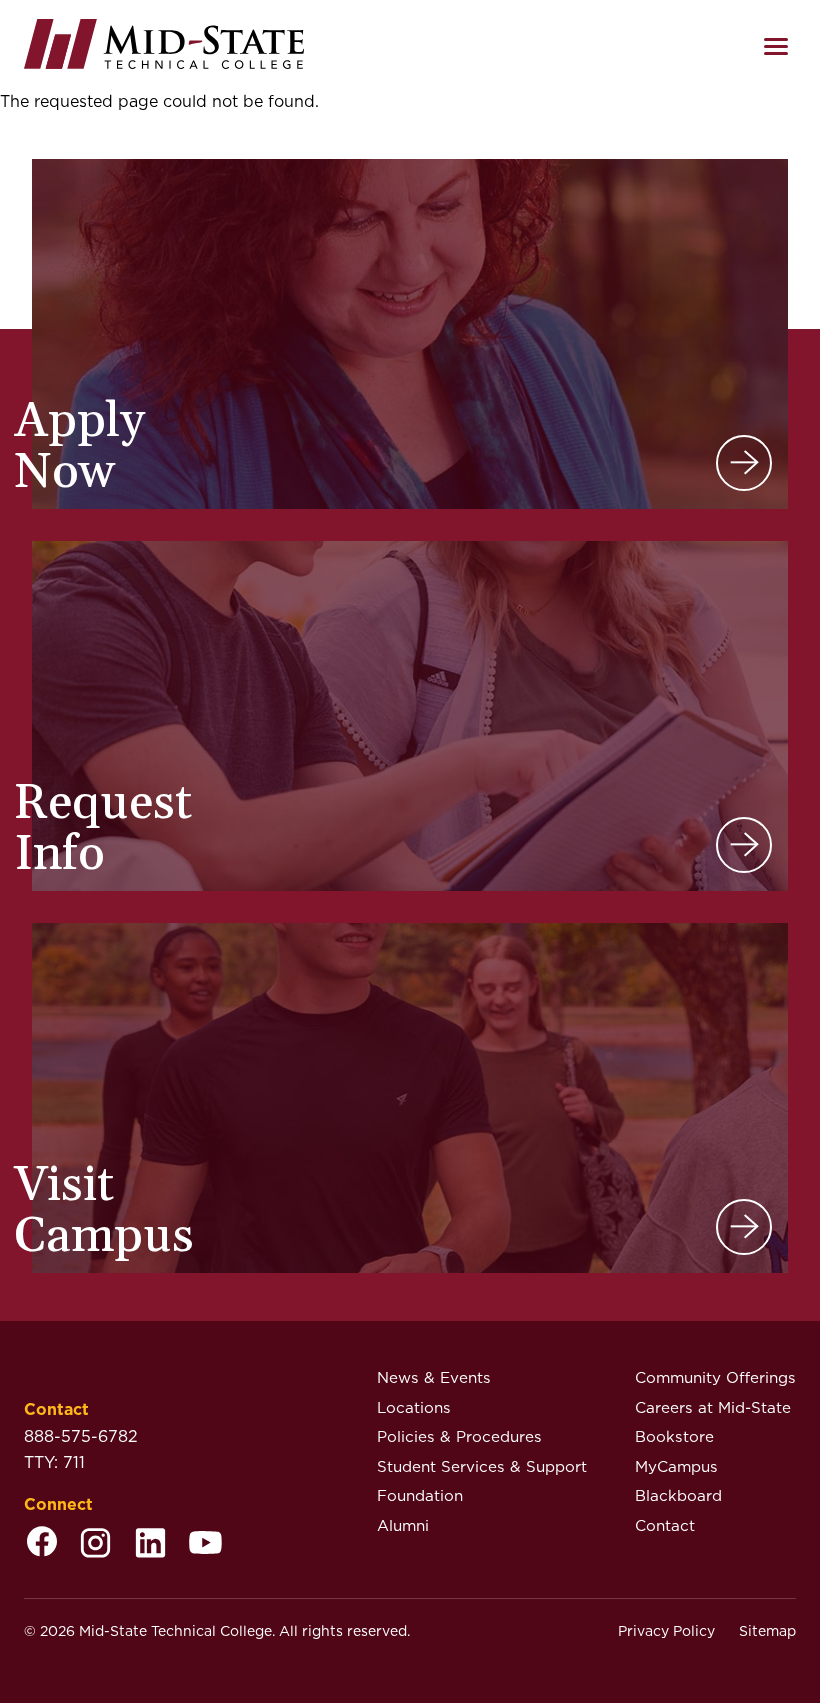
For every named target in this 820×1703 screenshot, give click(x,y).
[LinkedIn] (150, 1544)
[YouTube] (205, 1544)
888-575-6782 (81, 1436)
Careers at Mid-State (713, 1407)
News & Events (434, 1377)
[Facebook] (42, 1544)
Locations (414, 1407)
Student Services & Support (482, 1466)
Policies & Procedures (459, 1436)
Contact (665, 1525)
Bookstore (674, 1436)
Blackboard (678, 1495)
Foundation (420, 1495)
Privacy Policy (666, 1631)
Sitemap (767, 1631)
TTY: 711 (54, 1462)
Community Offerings (715, 1377)
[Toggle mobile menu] (776, 46)
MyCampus (676, 1466)
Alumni (403, 1525)
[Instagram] (95, 1544)
